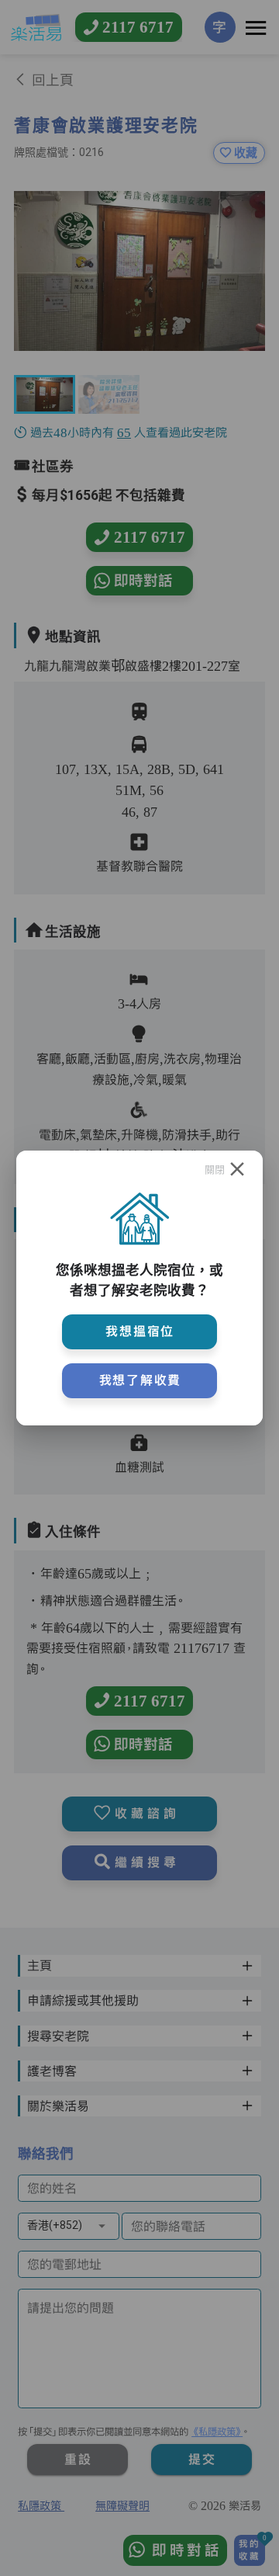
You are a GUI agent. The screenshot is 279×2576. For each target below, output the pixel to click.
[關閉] (237, 1170)
